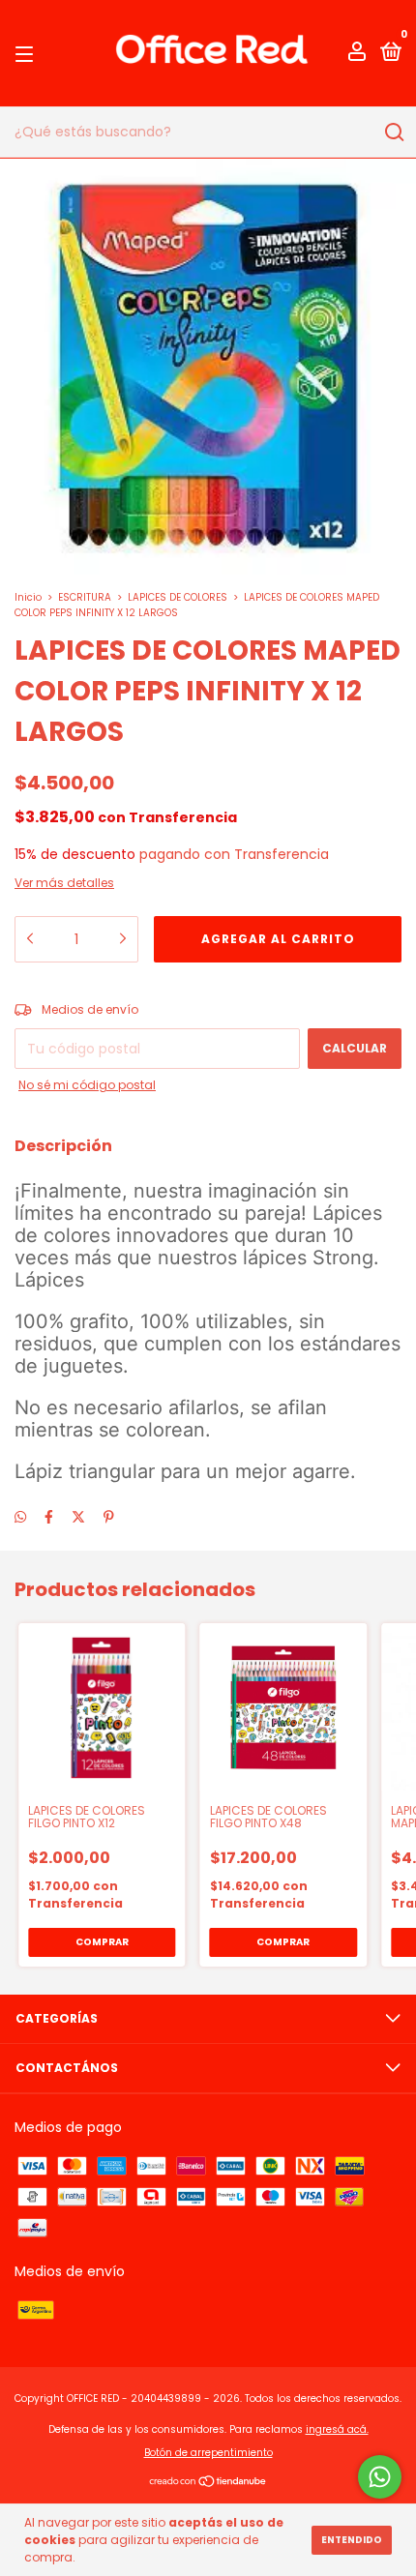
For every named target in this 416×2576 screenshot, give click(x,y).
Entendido (352, 2540)
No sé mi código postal (87, 1085)
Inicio (28, 597)
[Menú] (28, 54)
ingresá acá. (337, 2429)
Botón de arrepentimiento (208, 2453)
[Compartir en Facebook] (49, 1517)
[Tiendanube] (208, 2483)
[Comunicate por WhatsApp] (380, 2477)
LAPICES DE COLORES (178, 597)
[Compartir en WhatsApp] (20, 1517)
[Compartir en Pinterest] (109, 1517)
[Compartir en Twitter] (78, 1517)
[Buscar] (393, 133)
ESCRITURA (85, 597)
